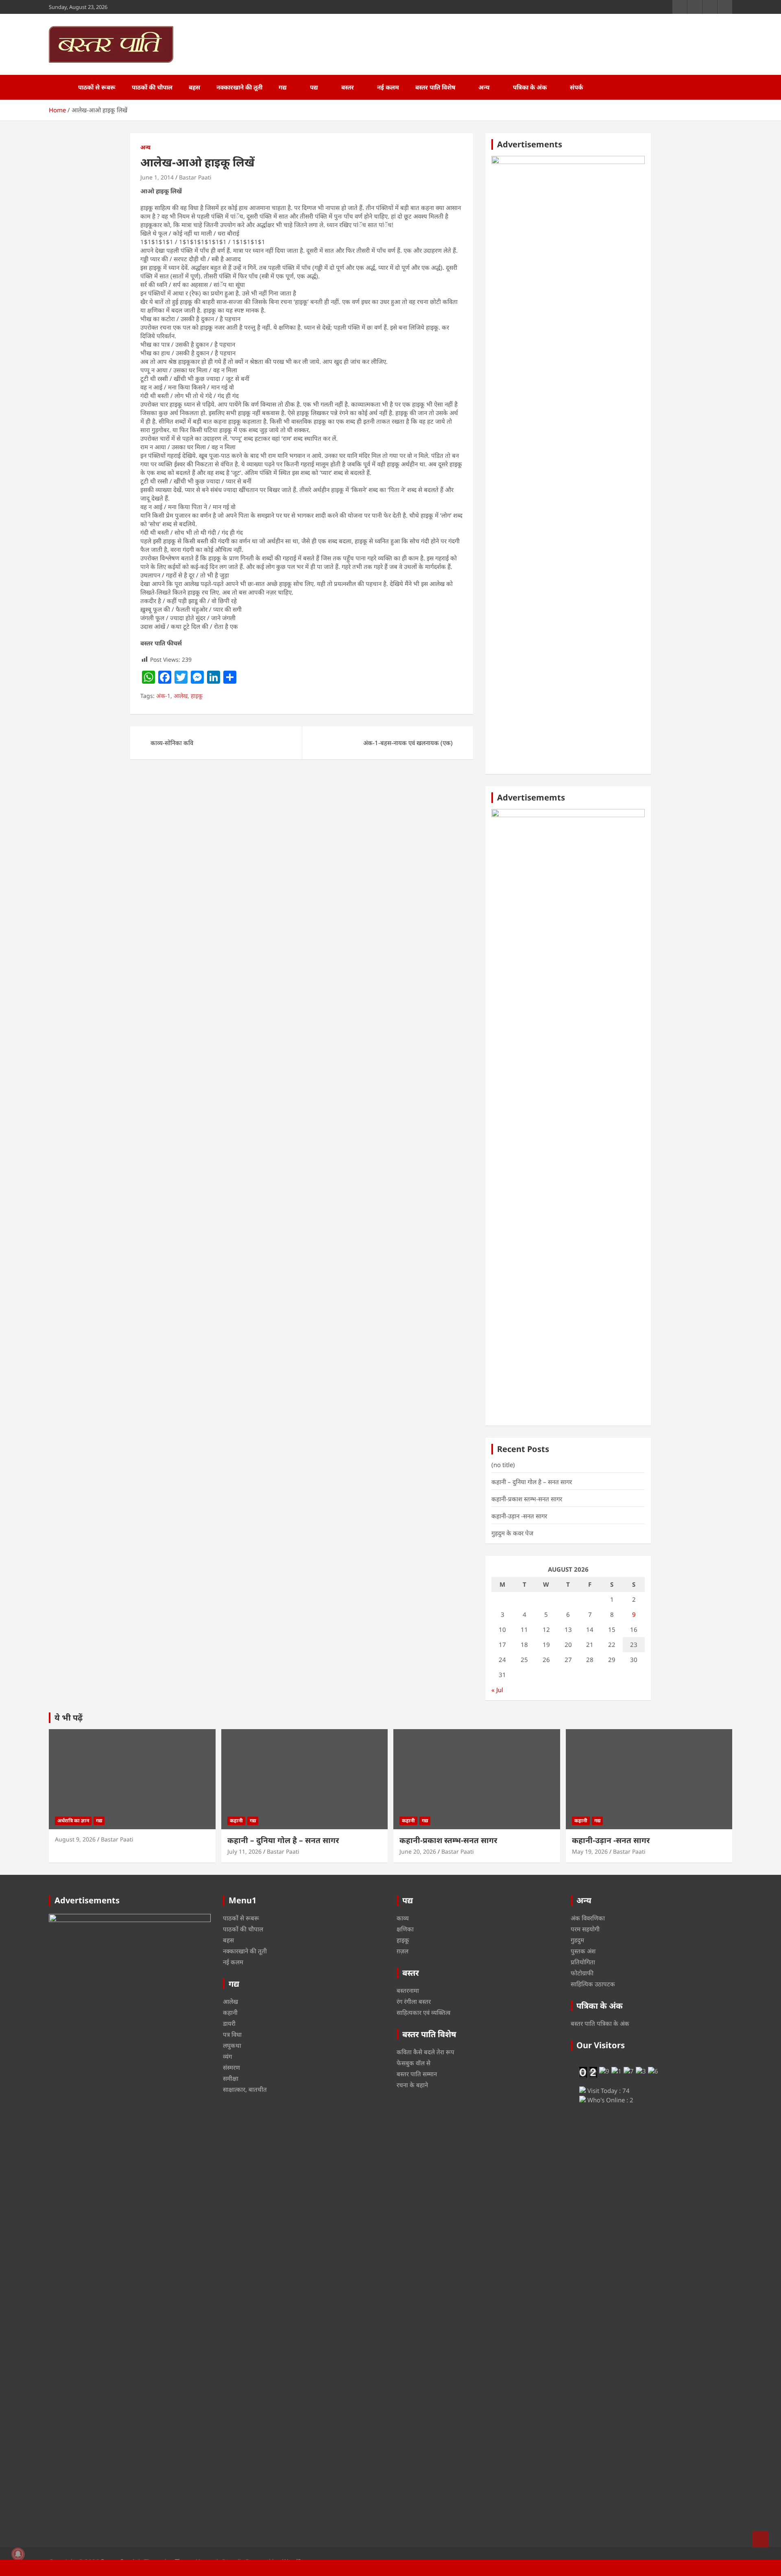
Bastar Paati (195, 177)
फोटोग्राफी (582, 1973)
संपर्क (576, 87)
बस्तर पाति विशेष (435, 87)
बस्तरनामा (408, 1990)
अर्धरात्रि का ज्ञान (73, 1820)
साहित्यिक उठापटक (593, 1984)
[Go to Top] (761, 2539)
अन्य (484, 87)
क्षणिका (405, 1929)
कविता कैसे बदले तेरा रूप (425, 2052)
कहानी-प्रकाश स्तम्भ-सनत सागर (527, 1499)
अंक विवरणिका (588, 1918)
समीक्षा (231, 2078)
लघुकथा (232, 2045)
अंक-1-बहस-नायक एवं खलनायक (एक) (408, 743)
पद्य (314, 87)
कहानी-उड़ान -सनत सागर (519, 1516)
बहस (194, 87)
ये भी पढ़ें (69, 1718)
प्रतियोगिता (583, 1962)
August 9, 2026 (75, 1839)
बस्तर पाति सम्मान (417, 2074)
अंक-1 (163, 696)
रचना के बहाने (412, 2085)
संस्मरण (231, 2067)
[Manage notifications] (18, 2554)
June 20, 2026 (418, 1851)
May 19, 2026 (590, 1851)
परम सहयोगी (585, 1929)
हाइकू (197, 696)
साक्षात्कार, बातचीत (245, 2089)
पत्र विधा (232, 2034)
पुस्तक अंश (583, 1951)
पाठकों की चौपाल (152, 87)
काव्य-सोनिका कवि (172, 743)
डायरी (229, 2023)
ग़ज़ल (402, 1951)
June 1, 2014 (157, 177)
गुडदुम (577, 1940)
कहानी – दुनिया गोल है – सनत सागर (532, 1482)
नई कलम (388, 87)
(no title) (503, 1465)
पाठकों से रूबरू (97, 87)
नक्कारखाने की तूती (239, 87)
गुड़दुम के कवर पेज (512, 1533)
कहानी (236, 1820)
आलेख (181, 696)
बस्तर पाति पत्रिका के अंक (600, 2023)
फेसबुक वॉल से (413, 2063)
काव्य (403, 1918)
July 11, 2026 (244, 1851)
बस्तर (348, 87)
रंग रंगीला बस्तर (414, 2001)
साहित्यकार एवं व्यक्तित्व (423, 2012)
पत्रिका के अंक (530, 87)
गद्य (283, 87)
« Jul (497, 1690)
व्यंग (227, 2056)
